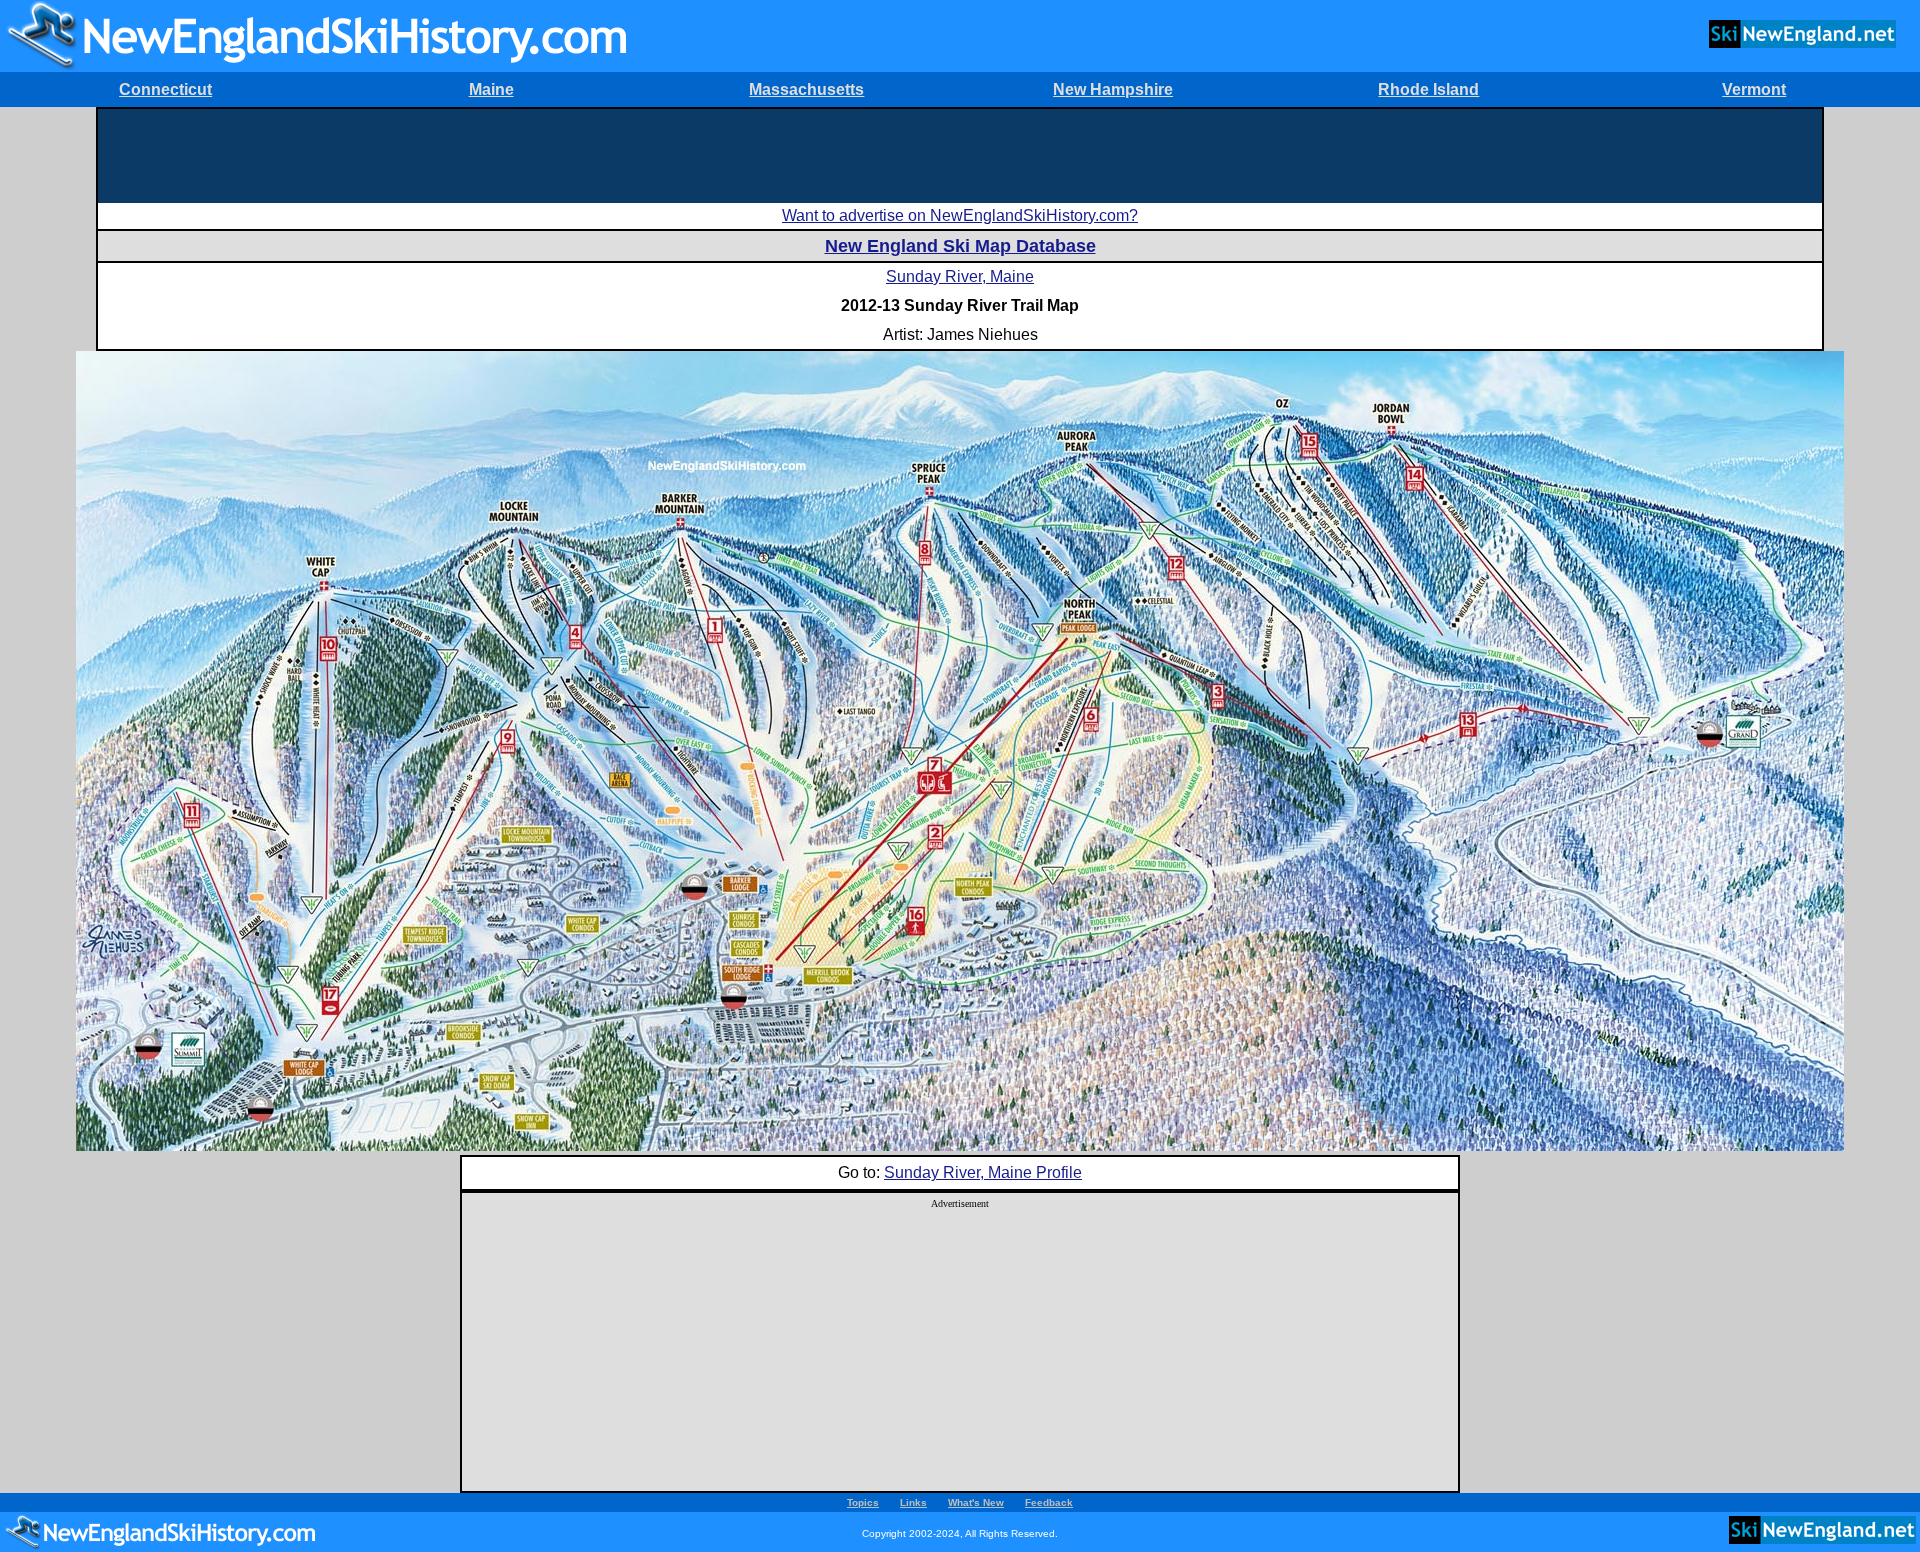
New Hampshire (1113, 89)
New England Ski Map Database (960, 246)
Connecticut (165, 89)
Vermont (1754, 89)
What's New (976, 1502)
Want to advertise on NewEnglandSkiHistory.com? (960, 215)
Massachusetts (806, 89)
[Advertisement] (960, 154)
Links (913, 1502)
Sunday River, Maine (960, 276)
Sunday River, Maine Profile (983, 1172)
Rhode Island (1428, 89)
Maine (491, 89)
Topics (863, 1502)
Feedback (1049, 1502)
